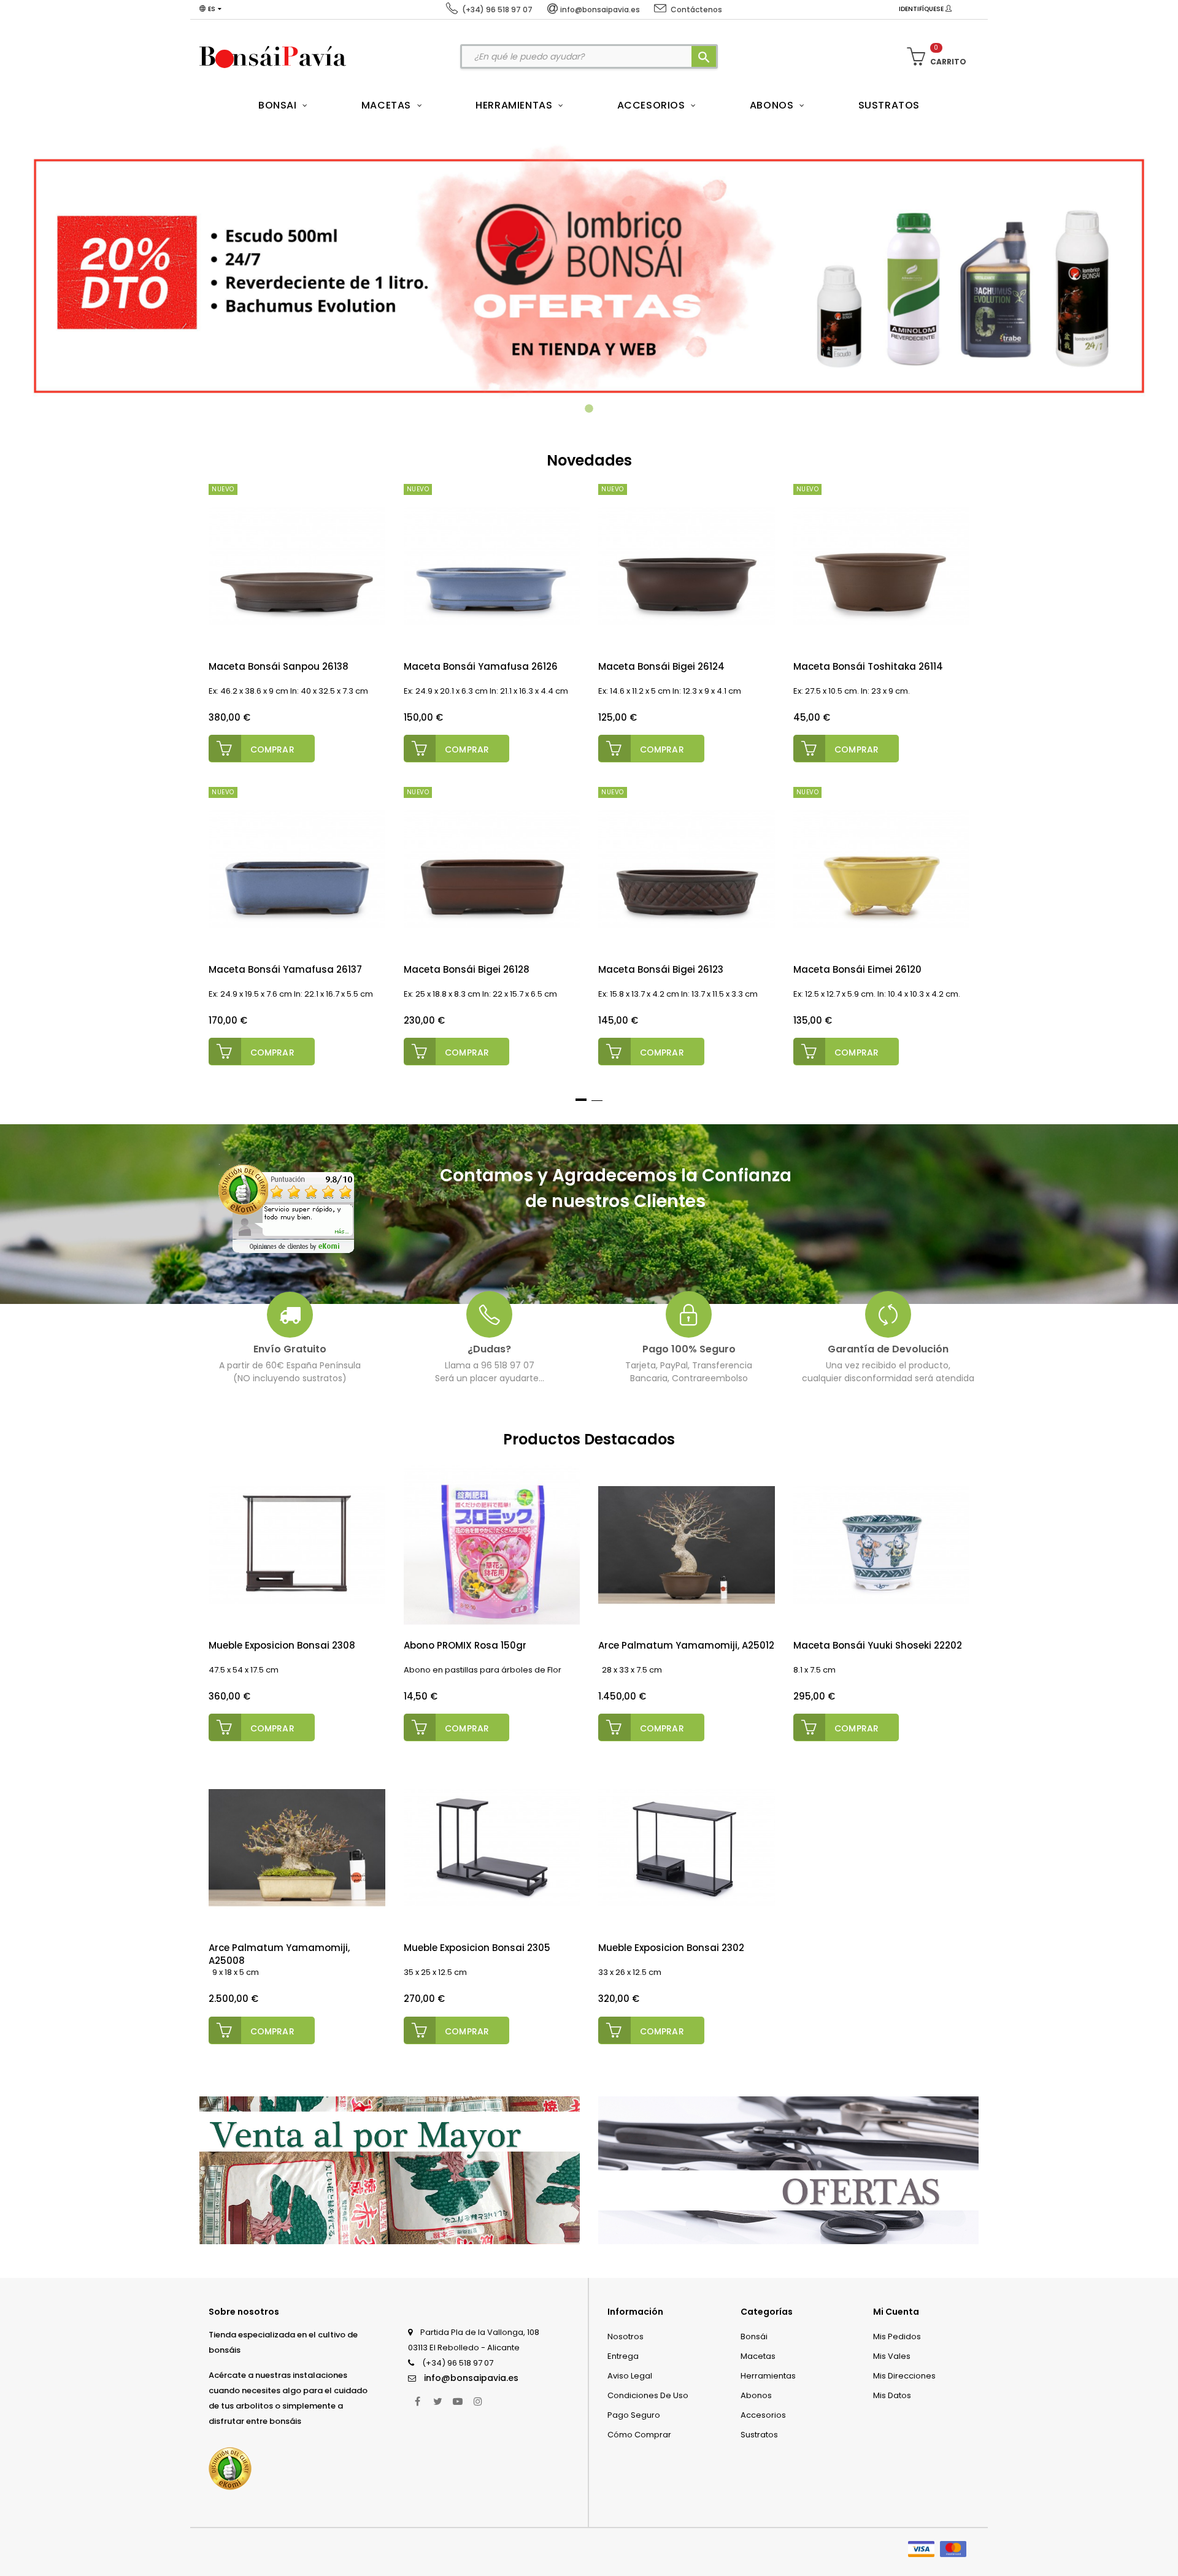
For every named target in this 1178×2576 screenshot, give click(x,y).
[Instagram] (478, 2401)
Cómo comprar (639, 2435)
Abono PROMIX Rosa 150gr (465, 1645)
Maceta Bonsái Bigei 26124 (661, 666)
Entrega (623, 2356)
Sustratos (759, 2435)
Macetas (758, 2356)
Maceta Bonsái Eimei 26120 (857, 969)
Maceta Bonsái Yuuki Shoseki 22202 (878, 1645)
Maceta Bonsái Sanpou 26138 (279, 666)
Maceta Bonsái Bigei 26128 (467, 969)
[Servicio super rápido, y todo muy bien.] (286, 1209)
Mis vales (892, 2356)
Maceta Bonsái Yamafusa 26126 (481, 666)
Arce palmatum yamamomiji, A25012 (686, 1645)
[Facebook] (417, 2401)
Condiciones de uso (648, 2395)
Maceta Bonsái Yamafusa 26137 (285, 969)
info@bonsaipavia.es (471, 2378)
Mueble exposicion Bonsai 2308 (282, 1645)
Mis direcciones (904, 2376)
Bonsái (754, 2336)
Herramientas (768, 2376)
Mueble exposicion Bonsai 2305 (477, 1948)
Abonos (756, 2395)
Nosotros (626, 2336)
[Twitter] (437, 2401)
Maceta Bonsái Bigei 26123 (661, 969)
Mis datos (892, 2395)
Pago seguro (634, 2415)
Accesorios (763, 2415)
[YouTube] (458, 2401)
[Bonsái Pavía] (273, 56)
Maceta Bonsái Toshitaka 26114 (868, 666)
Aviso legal (630, 2376)
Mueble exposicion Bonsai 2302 (671, 1948)
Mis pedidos (897, 2336)
